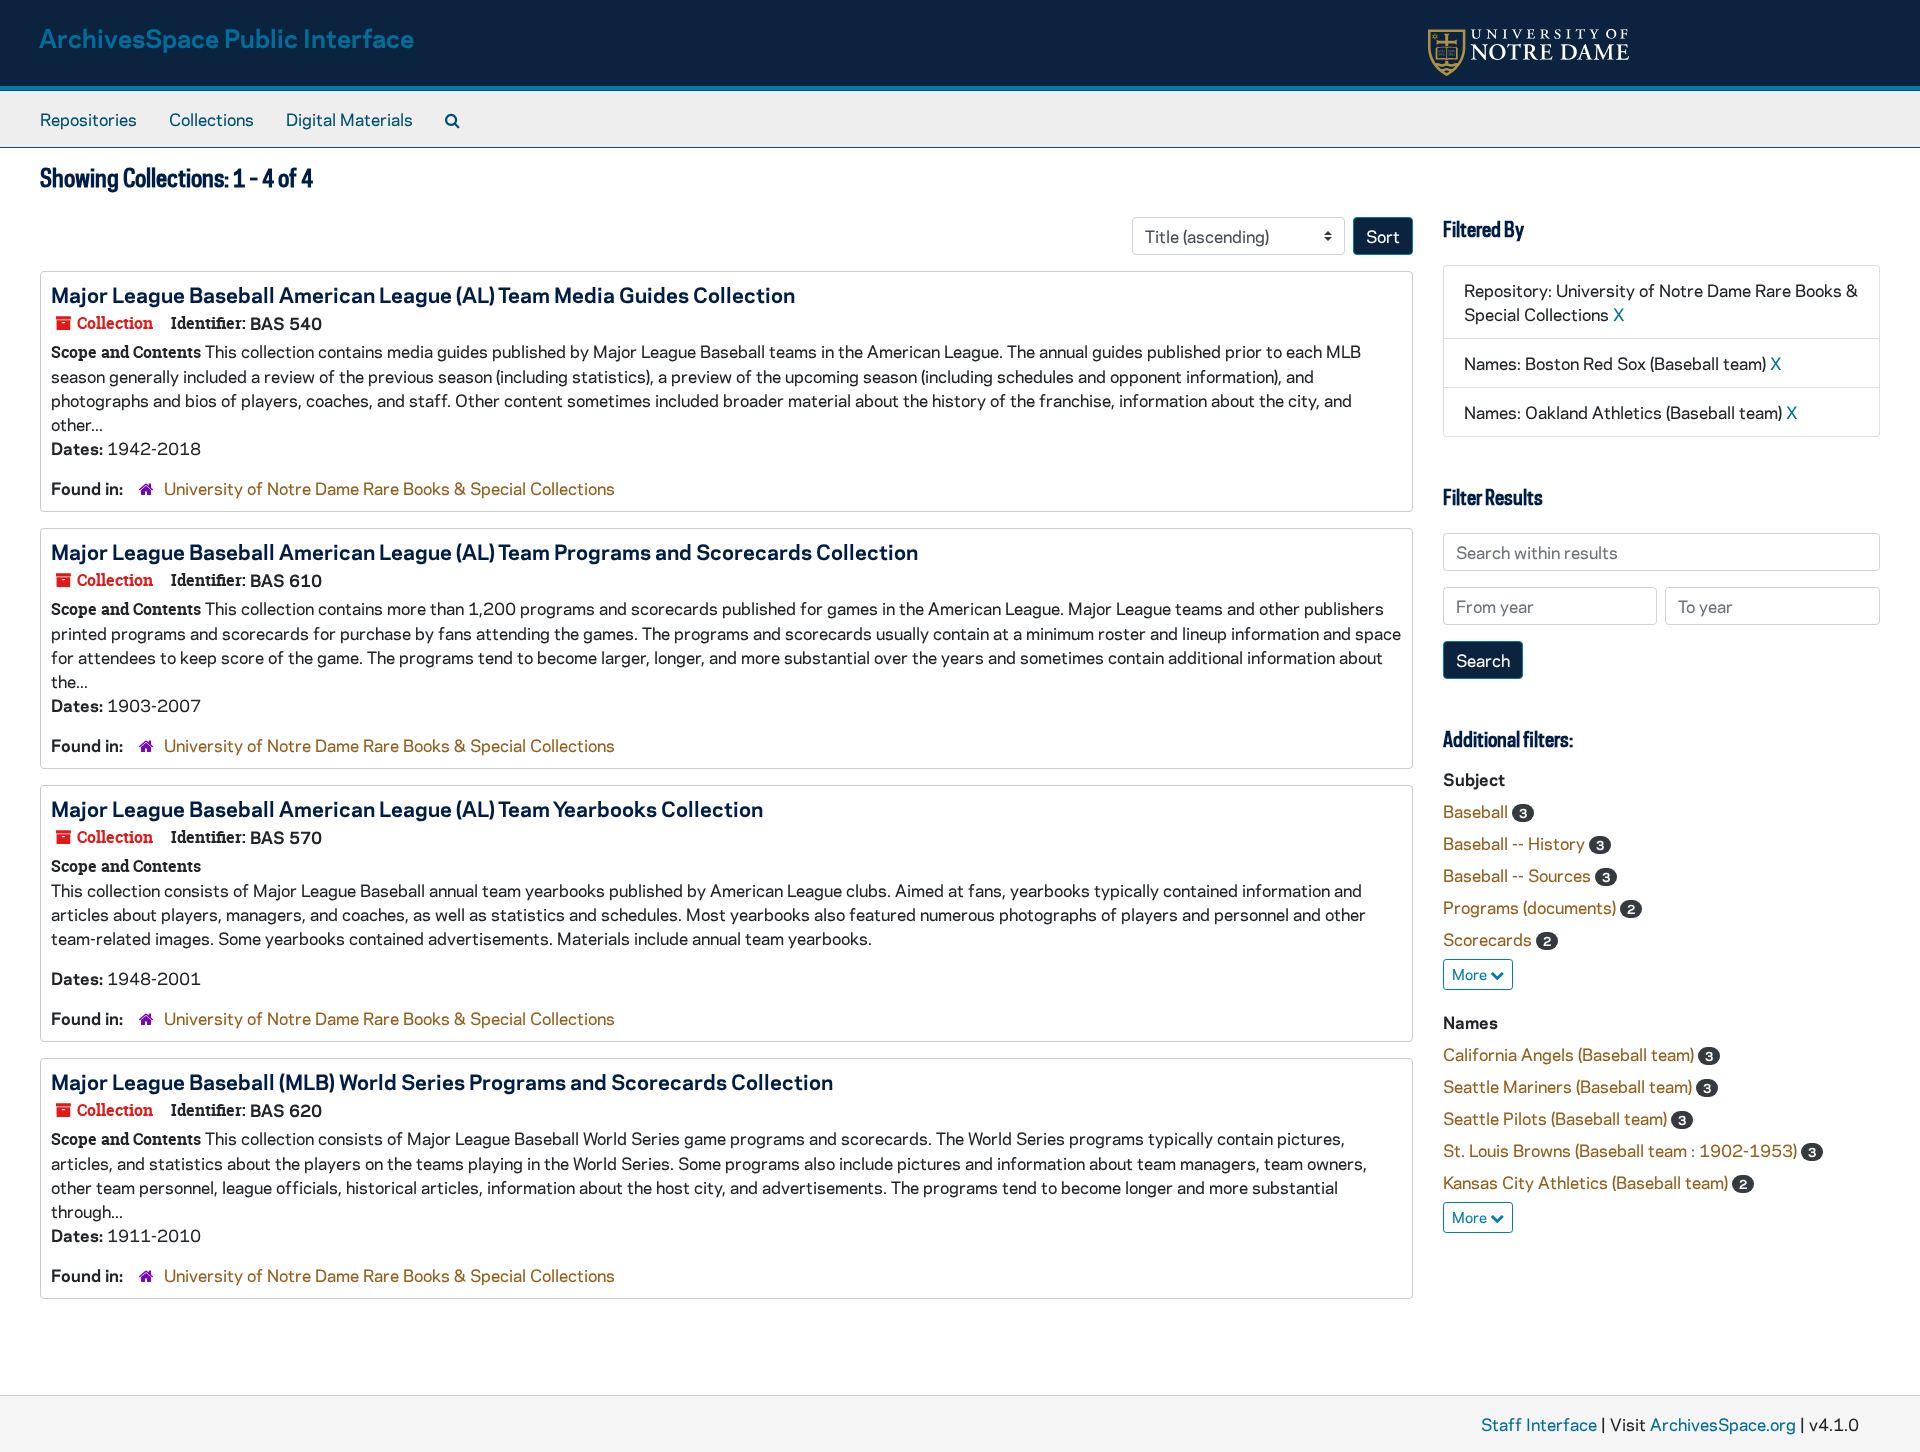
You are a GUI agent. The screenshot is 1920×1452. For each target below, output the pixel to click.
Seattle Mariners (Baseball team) (1569, 1086)
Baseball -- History (1516, 843)
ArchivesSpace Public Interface (226, 37)
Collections (211, 119)
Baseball (1477, 811)
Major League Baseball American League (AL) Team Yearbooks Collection (407, 808)
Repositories (88, 119)
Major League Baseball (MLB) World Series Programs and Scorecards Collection (442, 1081)
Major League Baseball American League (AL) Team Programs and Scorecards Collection (484, 551)
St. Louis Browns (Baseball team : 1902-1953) (1622, 1150)
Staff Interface (1539, 1424)
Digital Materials (349, 119)
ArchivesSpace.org (1723, 1424)
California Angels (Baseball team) (1570, 1054)
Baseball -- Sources (1519, 875)
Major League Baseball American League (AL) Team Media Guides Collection (423, 294)
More (1471, 974)
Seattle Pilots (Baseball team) (1557, 1118)
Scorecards (1489, 939)
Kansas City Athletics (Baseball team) (1587, 1182)
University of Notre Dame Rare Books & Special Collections (389, 488)
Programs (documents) (1531, 907)
